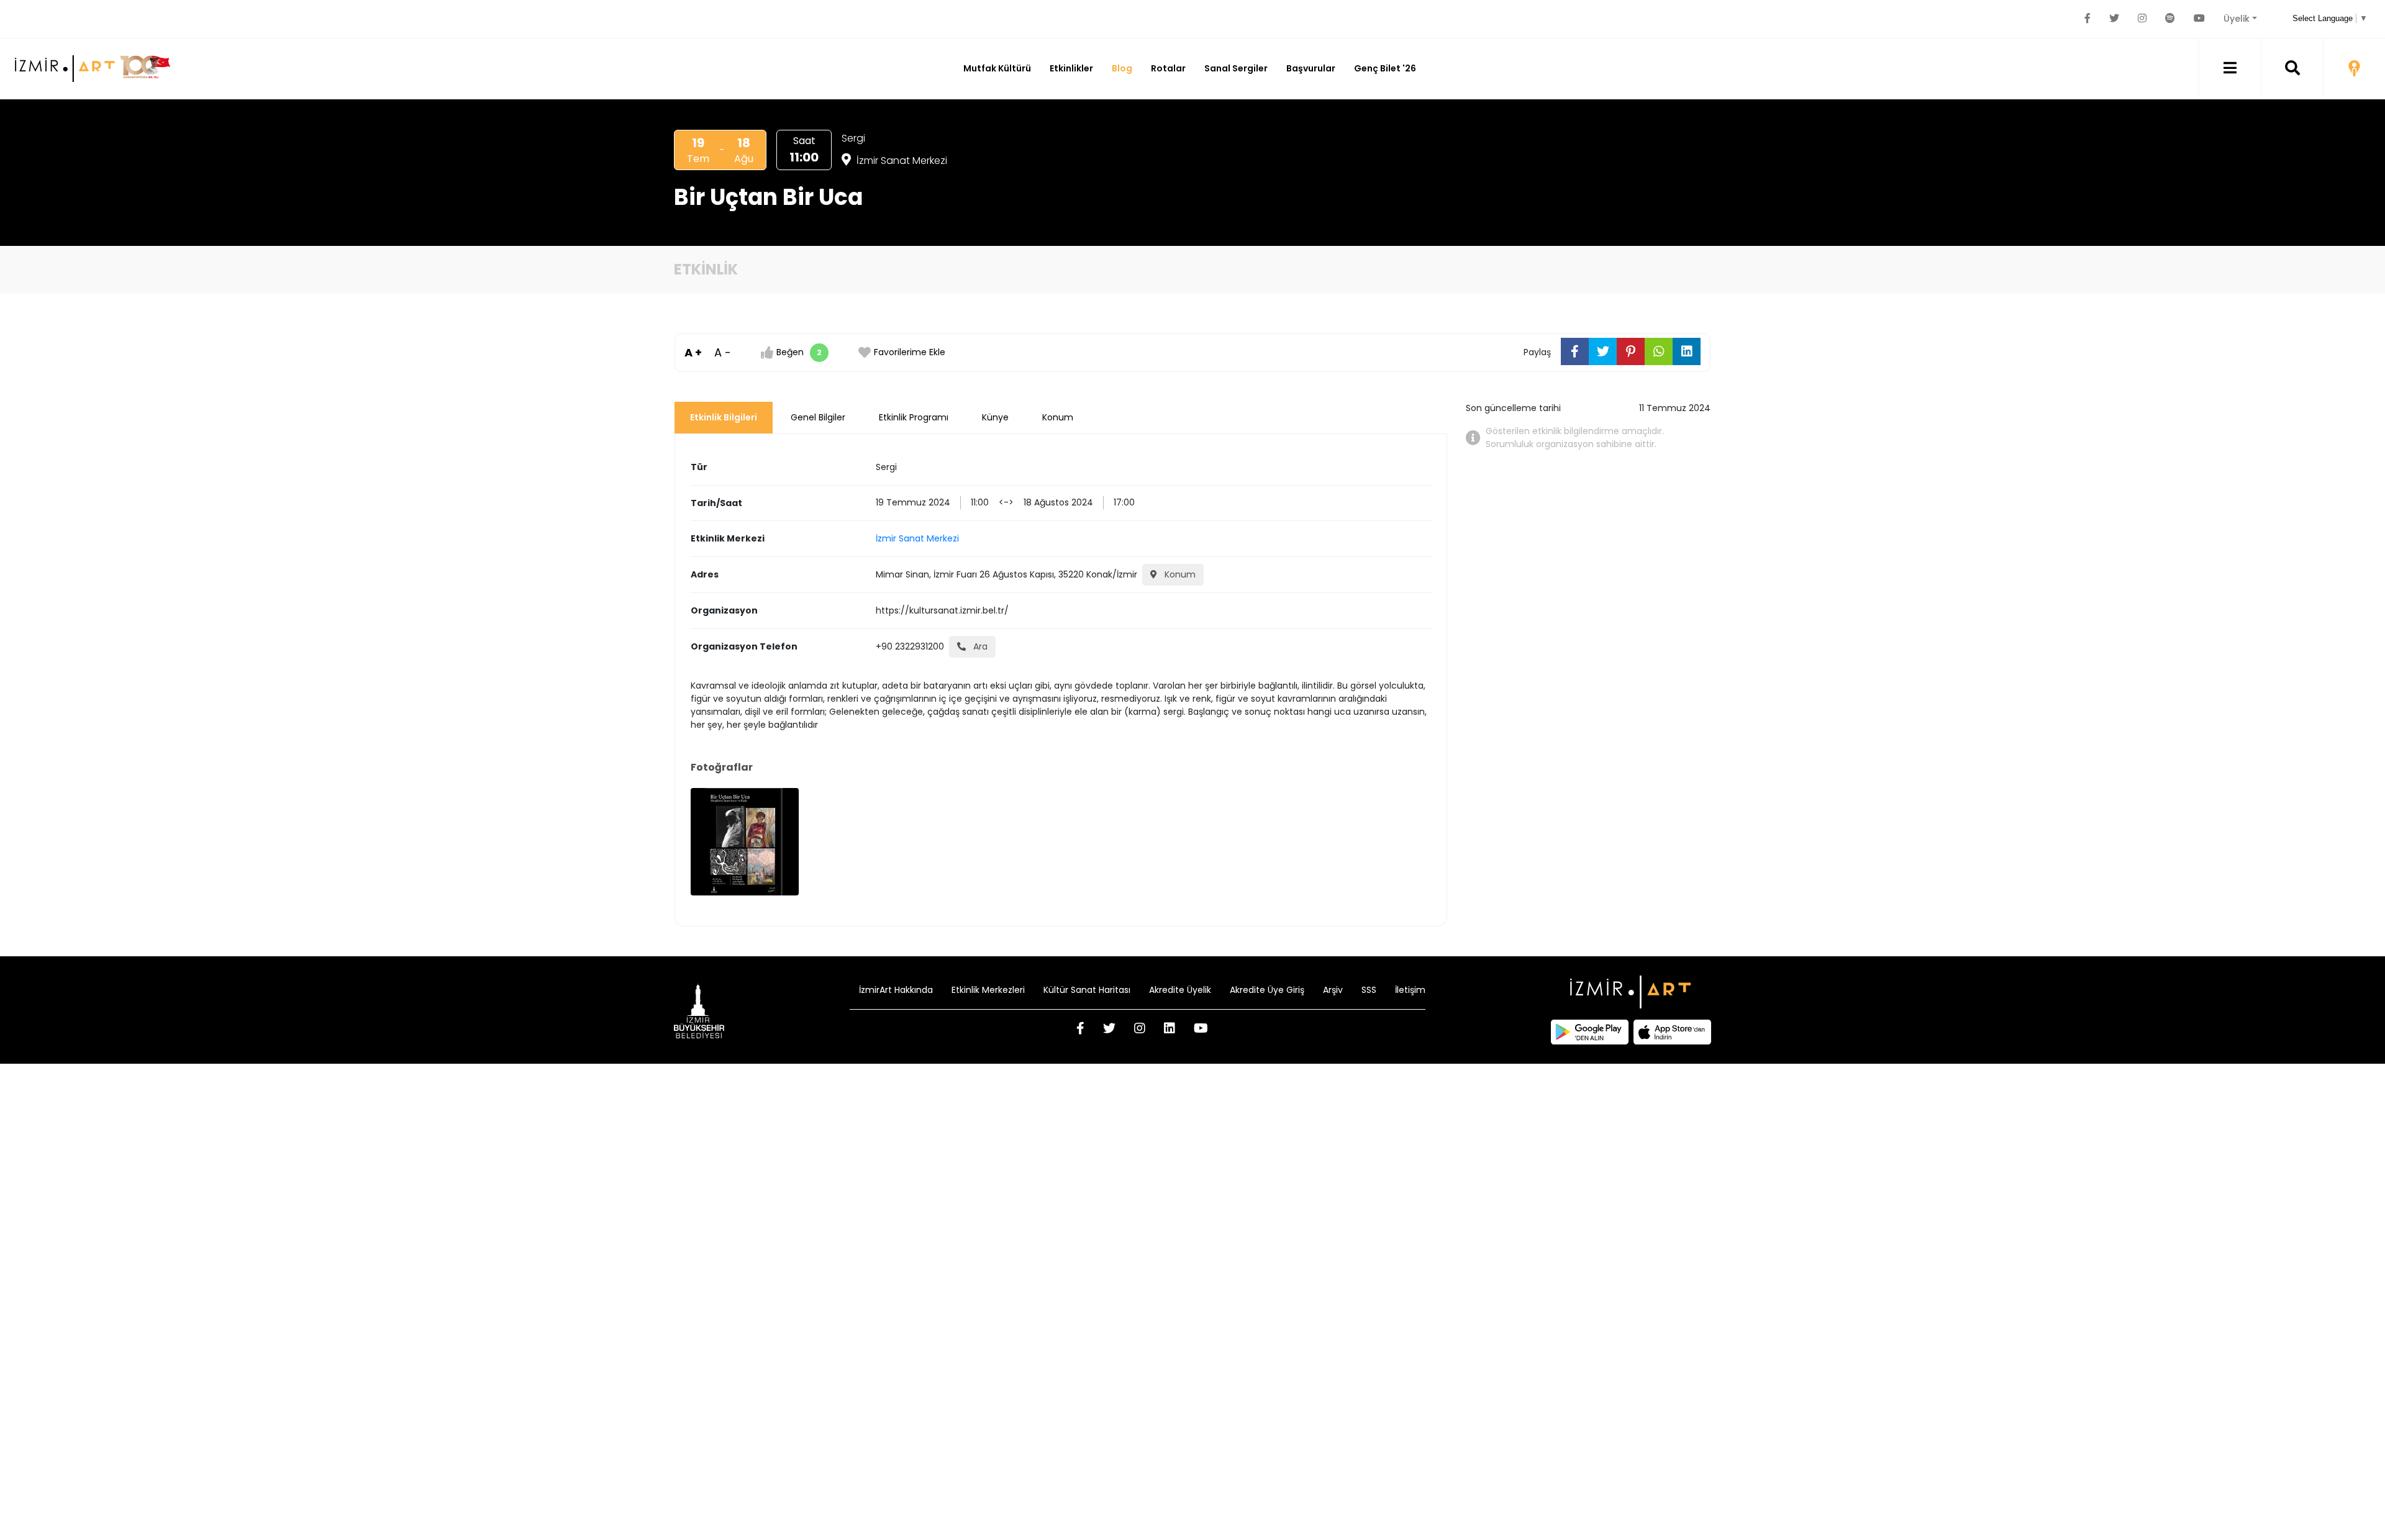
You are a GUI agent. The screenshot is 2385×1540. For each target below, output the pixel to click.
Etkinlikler (1071, 68)
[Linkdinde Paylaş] (1687, 351)
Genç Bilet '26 (1385, 68)
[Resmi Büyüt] (745, 842)
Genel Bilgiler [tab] (818, 417)
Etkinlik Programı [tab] (914, 417)
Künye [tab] (995, 417)
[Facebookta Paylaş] (1575, 351)
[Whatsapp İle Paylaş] (1659, 351)
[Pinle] (1631, 351)
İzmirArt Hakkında (896, 990)
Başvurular (1311, 68)
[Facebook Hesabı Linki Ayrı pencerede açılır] (2087, 19)
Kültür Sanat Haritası (1087, 990)
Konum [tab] (1058, 417)
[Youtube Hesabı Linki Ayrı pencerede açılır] (2199, 19)
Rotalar (1168, 68)
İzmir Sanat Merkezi (901, 161)
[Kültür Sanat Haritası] (2354, 69)
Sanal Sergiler (1236, 68)
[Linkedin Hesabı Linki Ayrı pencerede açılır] (1170, 1030)
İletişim (1410, 990)
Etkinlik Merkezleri (988, 990)
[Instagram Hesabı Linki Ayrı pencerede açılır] (2142, 19)
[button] (2230, 69)
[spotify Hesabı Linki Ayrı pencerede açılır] (2170, 19)
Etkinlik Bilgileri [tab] (724, 417)
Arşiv (1333, 990)
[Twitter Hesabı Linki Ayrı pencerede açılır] (2114, 19)
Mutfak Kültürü (997, 68)
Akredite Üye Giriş (1267, 990)
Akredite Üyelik (1180, 990)
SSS (1369, 990)
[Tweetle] (1603, 351)
